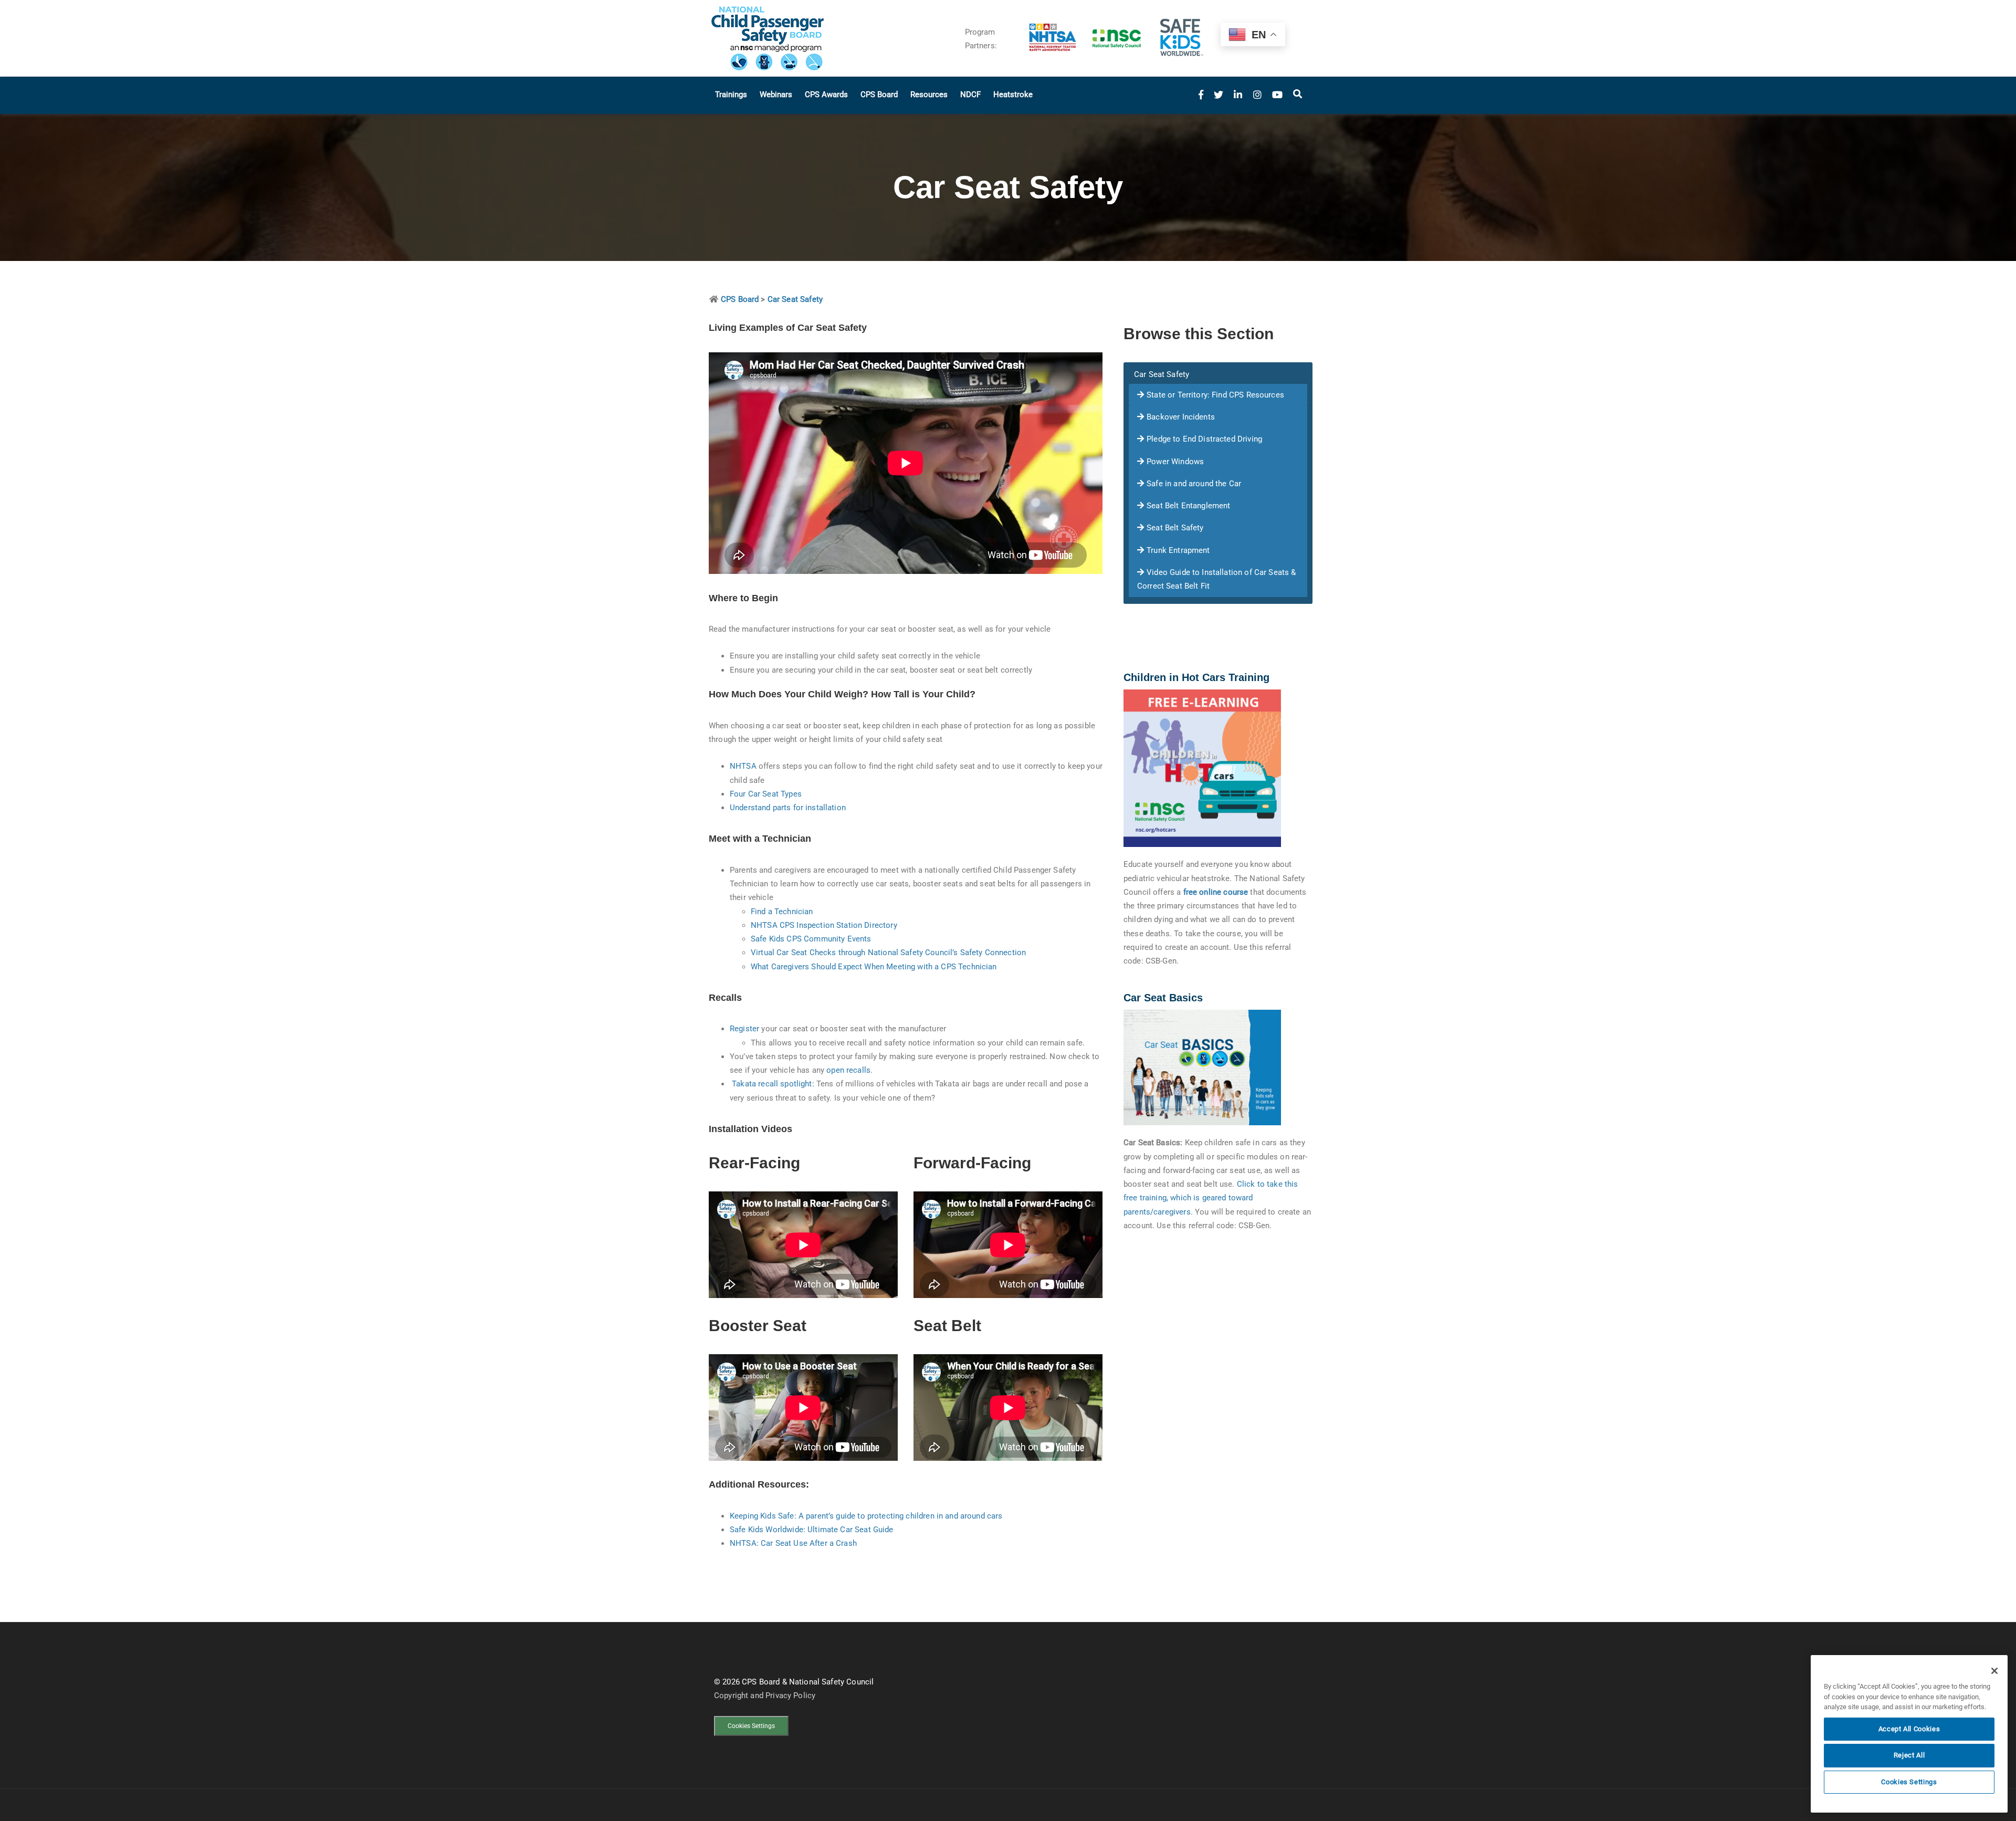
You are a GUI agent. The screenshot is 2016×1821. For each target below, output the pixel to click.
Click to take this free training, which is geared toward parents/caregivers (1211, 1198)
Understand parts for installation (788, 808)
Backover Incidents (1181, 417)
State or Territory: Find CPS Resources (1215, 395)
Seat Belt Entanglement (1188, 506)
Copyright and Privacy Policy (765, 1696)
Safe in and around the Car (1194, 484)
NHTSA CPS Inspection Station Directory (824, 925)
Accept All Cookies (1909, 1729)
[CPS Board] (829, 38)
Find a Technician (782, 912)
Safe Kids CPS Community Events (811, 939)
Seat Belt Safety (1175, 528)
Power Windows (1175, 462)
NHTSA (743, 766)
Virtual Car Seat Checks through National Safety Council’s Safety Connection (888, 953)
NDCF (970, 95)
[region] (1909, 1734)
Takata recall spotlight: (773, 1084)
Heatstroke (1013, 95)
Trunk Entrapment (1178, 550)
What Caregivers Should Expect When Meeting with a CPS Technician (874, 967)
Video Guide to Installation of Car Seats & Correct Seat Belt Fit (1216, 579)
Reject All (1909, 1755)
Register (744, 1029)
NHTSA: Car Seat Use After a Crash (793, 1543)
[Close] (1994, 1671)
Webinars (776, 95)
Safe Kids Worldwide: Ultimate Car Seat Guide (812, 1530)
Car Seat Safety (1162, 374)
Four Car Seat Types (766, 794)
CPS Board (879, 95)
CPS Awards (826, 95)
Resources (929, 95)
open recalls (848, 1070)
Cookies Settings (751, 1726)
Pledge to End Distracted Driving (1204, 439)
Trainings (731, 95)
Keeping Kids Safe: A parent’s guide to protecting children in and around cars (866, 1516)
